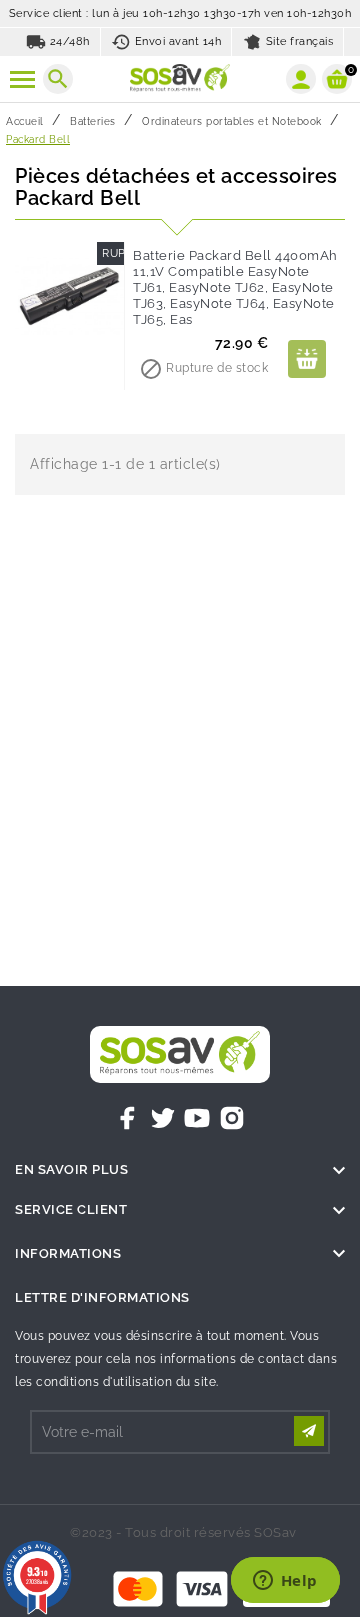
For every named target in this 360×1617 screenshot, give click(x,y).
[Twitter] (163, 1118)
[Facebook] (128, 1118)
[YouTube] (197, 1118)
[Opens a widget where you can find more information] (285, 1582)
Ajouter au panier (307, 359)
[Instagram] (232, 1118)
